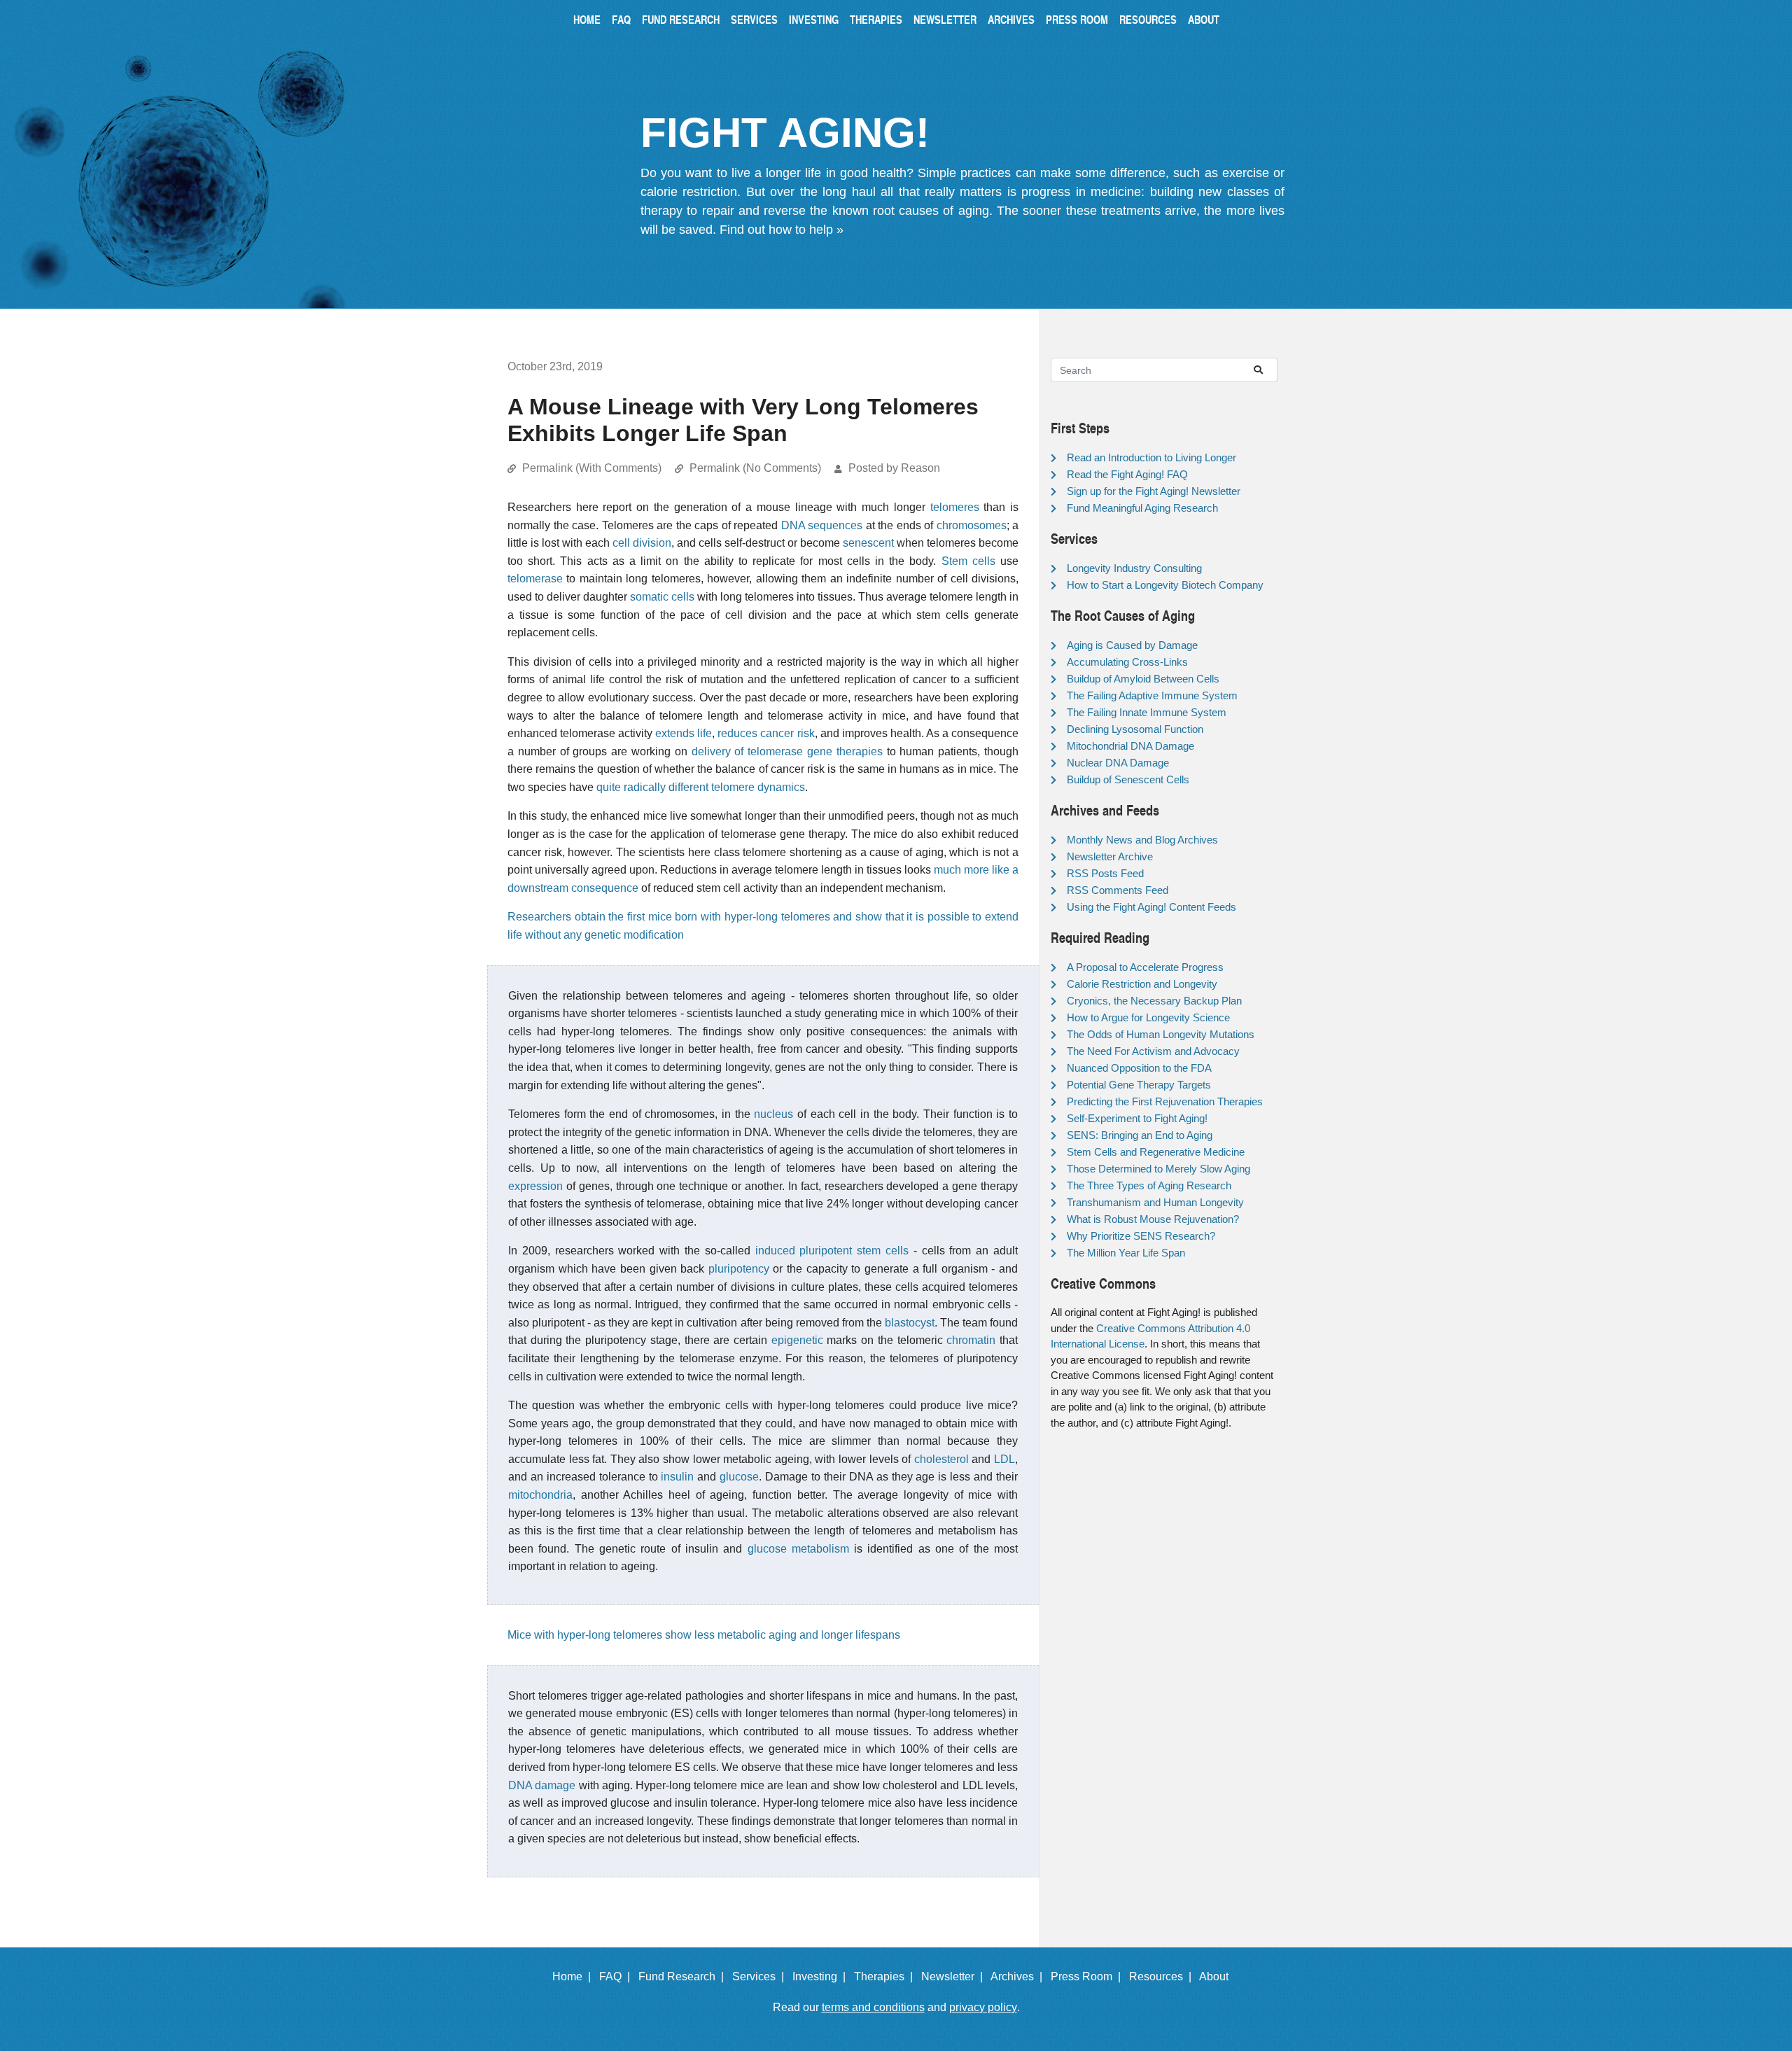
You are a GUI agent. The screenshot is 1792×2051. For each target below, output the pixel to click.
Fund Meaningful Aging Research (1142, 508)
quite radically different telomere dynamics (701, 787)
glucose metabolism (798, 1549)
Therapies (876, 19)
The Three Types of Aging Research (1149, 1185)
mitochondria (540, 1495)
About (1204, 19)
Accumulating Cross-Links (1127, 662)
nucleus (773, 1114)
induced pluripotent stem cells (832, 1251)
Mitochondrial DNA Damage (1130, 746)
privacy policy (983, 2007)
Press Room (1077, 19)
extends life (684, 733)
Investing (814, 19)
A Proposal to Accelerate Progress (1145, 967)
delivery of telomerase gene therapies (787, 751)
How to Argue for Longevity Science (1148, 1017)
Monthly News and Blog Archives (1142, 840)
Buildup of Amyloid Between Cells (1143, 679)
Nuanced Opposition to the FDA (1139, 1068)
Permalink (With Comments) (592, 468)
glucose (739, 1477)
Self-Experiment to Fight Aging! (1137, 1118)
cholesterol (941, 1459)
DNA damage (542, 1785)
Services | (761, 1976)
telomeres (955, 507)
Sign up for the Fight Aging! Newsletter (1154, 491)
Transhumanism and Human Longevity (1155, 1202)
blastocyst (910, 1323)
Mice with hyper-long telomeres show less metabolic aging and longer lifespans (704, 1635)
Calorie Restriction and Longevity (1142, 984)
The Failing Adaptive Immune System (1152, 695)
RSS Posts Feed (1105, 873)
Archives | (1019, 1976)
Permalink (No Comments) (755, 468)
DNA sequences (822, 525)
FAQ (621, 19)
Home (587, 19)
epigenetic (797, 1340)
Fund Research (681, 19)
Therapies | (886, 1976)
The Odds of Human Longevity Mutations (1161, 1034)
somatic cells (662, 597)
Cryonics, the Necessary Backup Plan (1154, 1001)
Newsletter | (955, 1976)
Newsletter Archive (1110, 856)
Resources (1148, 19)
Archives (1011, 19)
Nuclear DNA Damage (1118, 763)
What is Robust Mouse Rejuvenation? (1153, 1219)
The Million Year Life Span (1126, 1253)
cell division (642, 543)
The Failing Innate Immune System (1147, 712)
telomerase (535, 579)
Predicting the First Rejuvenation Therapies (1165, 1101)
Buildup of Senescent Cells (1128, 779)
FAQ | (617, 1976)
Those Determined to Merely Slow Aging (1158, 1169)
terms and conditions (873, 2007)
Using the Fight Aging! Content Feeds (1151, 907)
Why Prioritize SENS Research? (1141, 1236)
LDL (1004, 1459)
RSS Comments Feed (1118, 890)
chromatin (971, 1340)
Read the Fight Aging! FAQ (1127, 474)
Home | (574, 1976)
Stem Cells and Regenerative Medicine (1156, 1152)
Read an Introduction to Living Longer (1151, 457)
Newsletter (945, 19)
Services (754, 19)
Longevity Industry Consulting (1134, 568)
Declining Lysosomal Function (1135, 729)
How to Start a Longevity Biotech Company (1165, 585)
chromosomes (972, 525)
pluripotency (739, 1269)
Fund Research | (684, 1976)
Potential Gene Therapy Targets (1139, 1085)
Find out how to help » (782, 230)
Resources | (1163, 1976)
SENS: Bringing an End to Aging (1140, 1135)
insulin (677, 1477)
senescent (868, 543)
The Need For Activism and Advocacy (1153, 1051)
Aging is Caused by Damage (1132, 645)
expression (535, 1186)
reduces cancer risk (766, 733)
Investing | (822, 1976)
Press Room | (1088, 1976)
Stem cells (968, 561)
